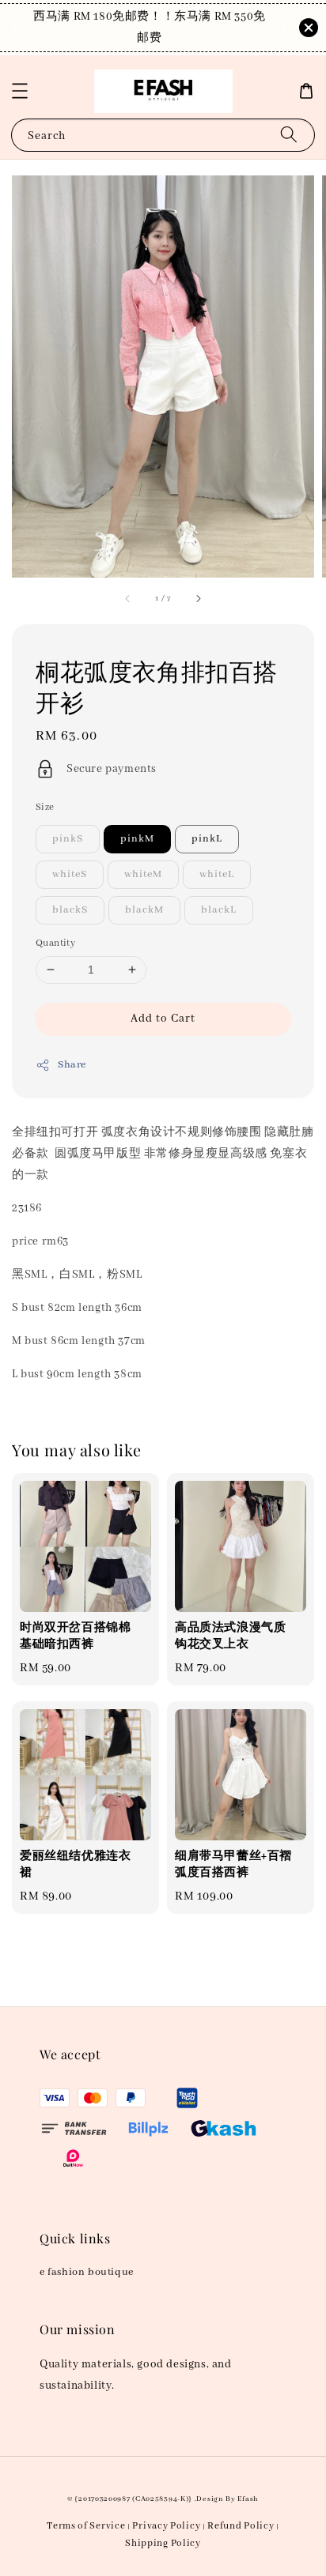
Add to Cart (163, 1019)
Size (45, 807)
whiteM (143, 874)
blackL (219, 910)
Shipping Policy (163, 2543)
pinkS (68, 839)
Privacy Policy (166, 2526)
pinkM (137, 839)
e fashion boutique (87, 2272)
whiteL (217, 874)
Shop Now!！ (154, 38)
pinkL (207, 839)
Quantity (55, 943)
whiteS (70, 874)
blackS (70, 910)
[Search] (289, 135)
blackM (144, 910)
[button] (20, 91)
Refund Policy (241, 2526)
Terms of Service (86, 2526)
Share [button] (72, 1065)
